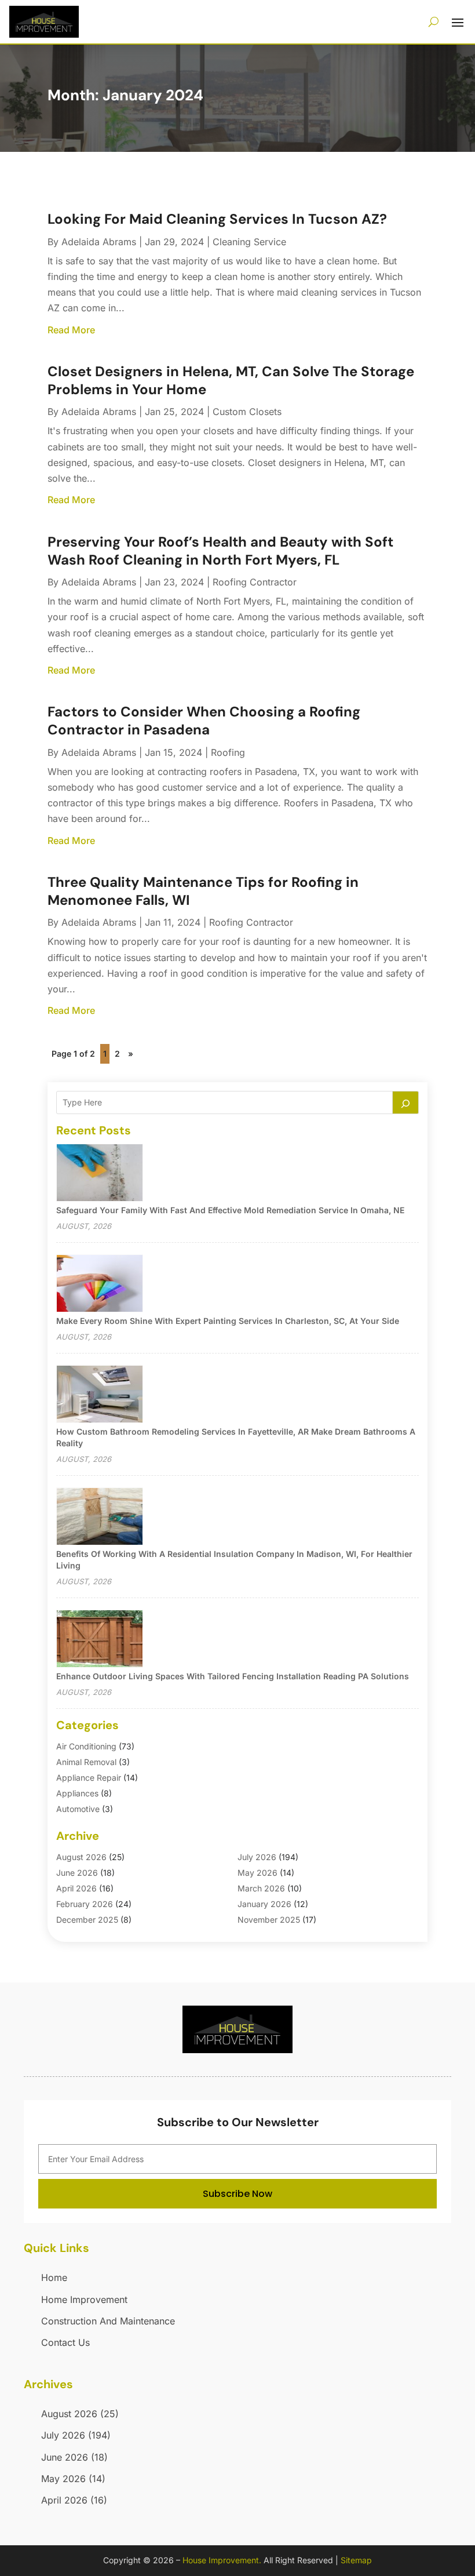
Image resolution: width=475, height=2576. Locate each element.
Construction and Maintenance (108, 2321)
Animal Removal (86, 1762)
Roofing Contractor (255, 582)
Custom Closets (247, 412)
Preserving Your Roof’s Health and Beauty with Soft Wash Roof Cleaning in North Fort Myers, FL (220, 551)
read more (71, 330)
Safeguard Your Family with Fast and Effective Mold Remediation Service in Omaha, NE (230, 1210)
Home (54, 2277)
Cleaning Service (249, 242)
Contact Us (65, 2342)
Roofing (228, 752)
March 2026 (261, 1888)
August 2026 (81, 1857)
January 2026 (264, 1904)
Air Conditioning (86, 1746)
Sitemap (356, 2560)
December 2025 (87, 1920)
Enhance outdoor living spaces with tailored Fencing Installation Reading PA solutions (233, 1676)
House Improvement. (222, 2560)
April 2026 (76, 1888)
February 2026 (85, 1904)
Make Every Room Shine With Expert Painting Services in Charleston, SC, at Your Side (228, 1321)
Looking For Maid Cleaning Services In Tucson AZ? (217, 219)
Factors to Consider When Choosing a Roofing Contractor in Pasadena (204, 721)
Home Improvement (84, 2300)
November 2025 (269, 1920)
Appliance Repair (89, 1778)
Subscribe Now (237, 2194)
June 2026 (77, 1873)
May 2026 (257, 1873)
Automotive (78, 1809)
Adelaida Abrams (99, 242)
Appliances (77, 1793)
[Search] (405, 1103)
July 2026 (257, 1857)
